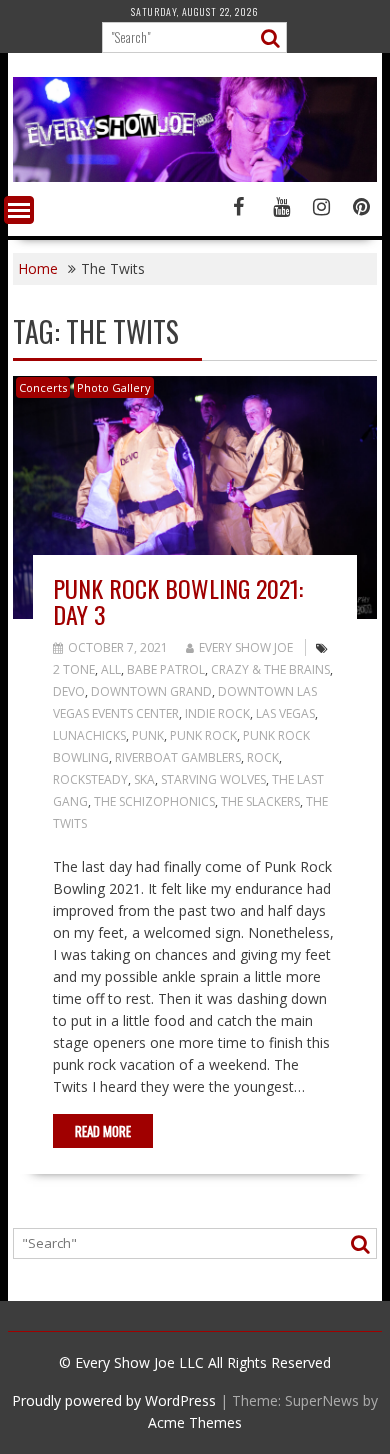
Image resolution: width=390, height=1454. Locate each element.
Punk (148, 735)
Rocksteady (90, 779)
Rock (263, 757)
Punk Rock (203, 735)
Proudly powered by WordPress (114, 1400)
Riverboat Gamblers (178, 757)
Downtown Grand (151, 691)
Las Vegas (285, 713)
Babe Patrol (166, 669)
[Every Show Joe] (195, 176)
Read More (103, 1131)
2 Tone (74, 669)
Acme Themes (195, 1422)
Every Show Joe (246, 647)
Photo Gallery (114, 387)
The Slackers (260, 801)
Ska (144, 779)
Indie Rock (217, 713)
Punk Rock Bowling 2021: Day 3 (178, 601)
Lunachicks (89, 735)
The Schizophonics (154, 801)
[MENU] (19, 210)
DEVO (69, 691)
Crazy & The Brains (270, 669)
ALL (111, 669)
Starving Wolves (213, 779)
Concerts (43, 387)
